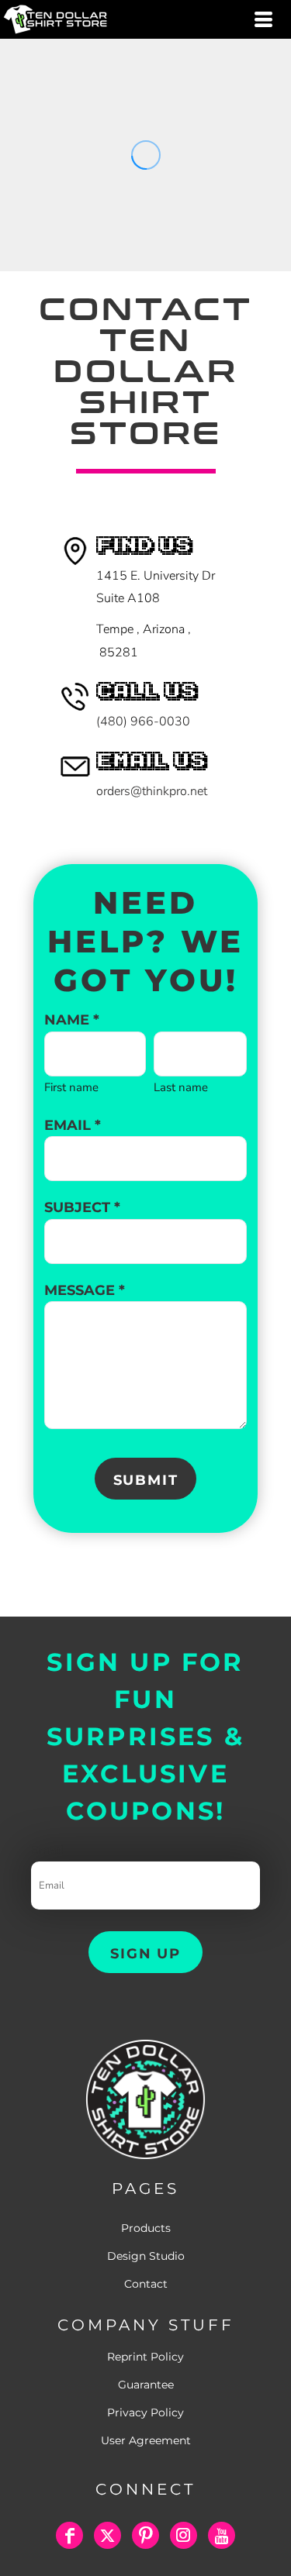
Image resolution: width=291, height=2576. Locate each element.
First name (71, 1087)
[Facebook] (69, 2535)
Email (47, 1850)
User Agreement (146, 2440)
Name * (72, 1020)
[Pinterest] (145, 2535)
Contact (146, 2284)
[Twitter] (107, 2535)
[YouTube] (222, 2535)
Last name (181, 1087)
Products (146, 2228)
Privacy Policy (145, 2412)
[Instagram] (184, 2535)
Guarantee (146, 2385)
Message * (85, 1290)
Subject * (82, 1207)
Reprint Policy (145, 2357)
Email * (73, 1125)
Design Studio (146, 2256)
